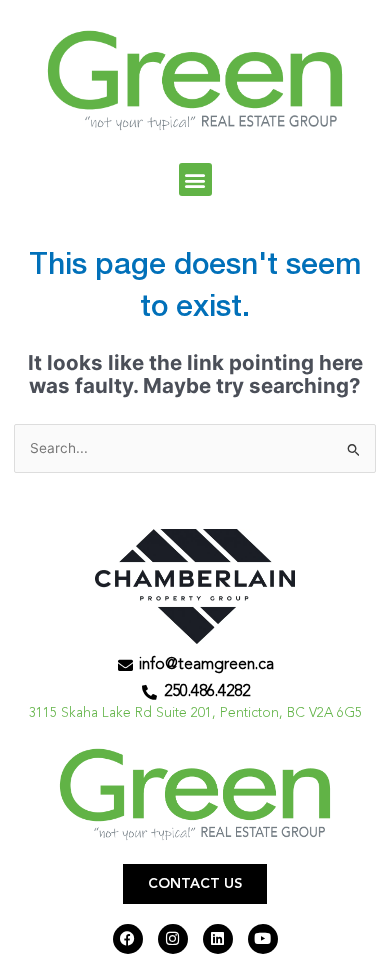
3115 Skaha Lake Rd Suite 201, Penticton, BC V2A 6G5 (195, 713)
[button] (195, 179)
